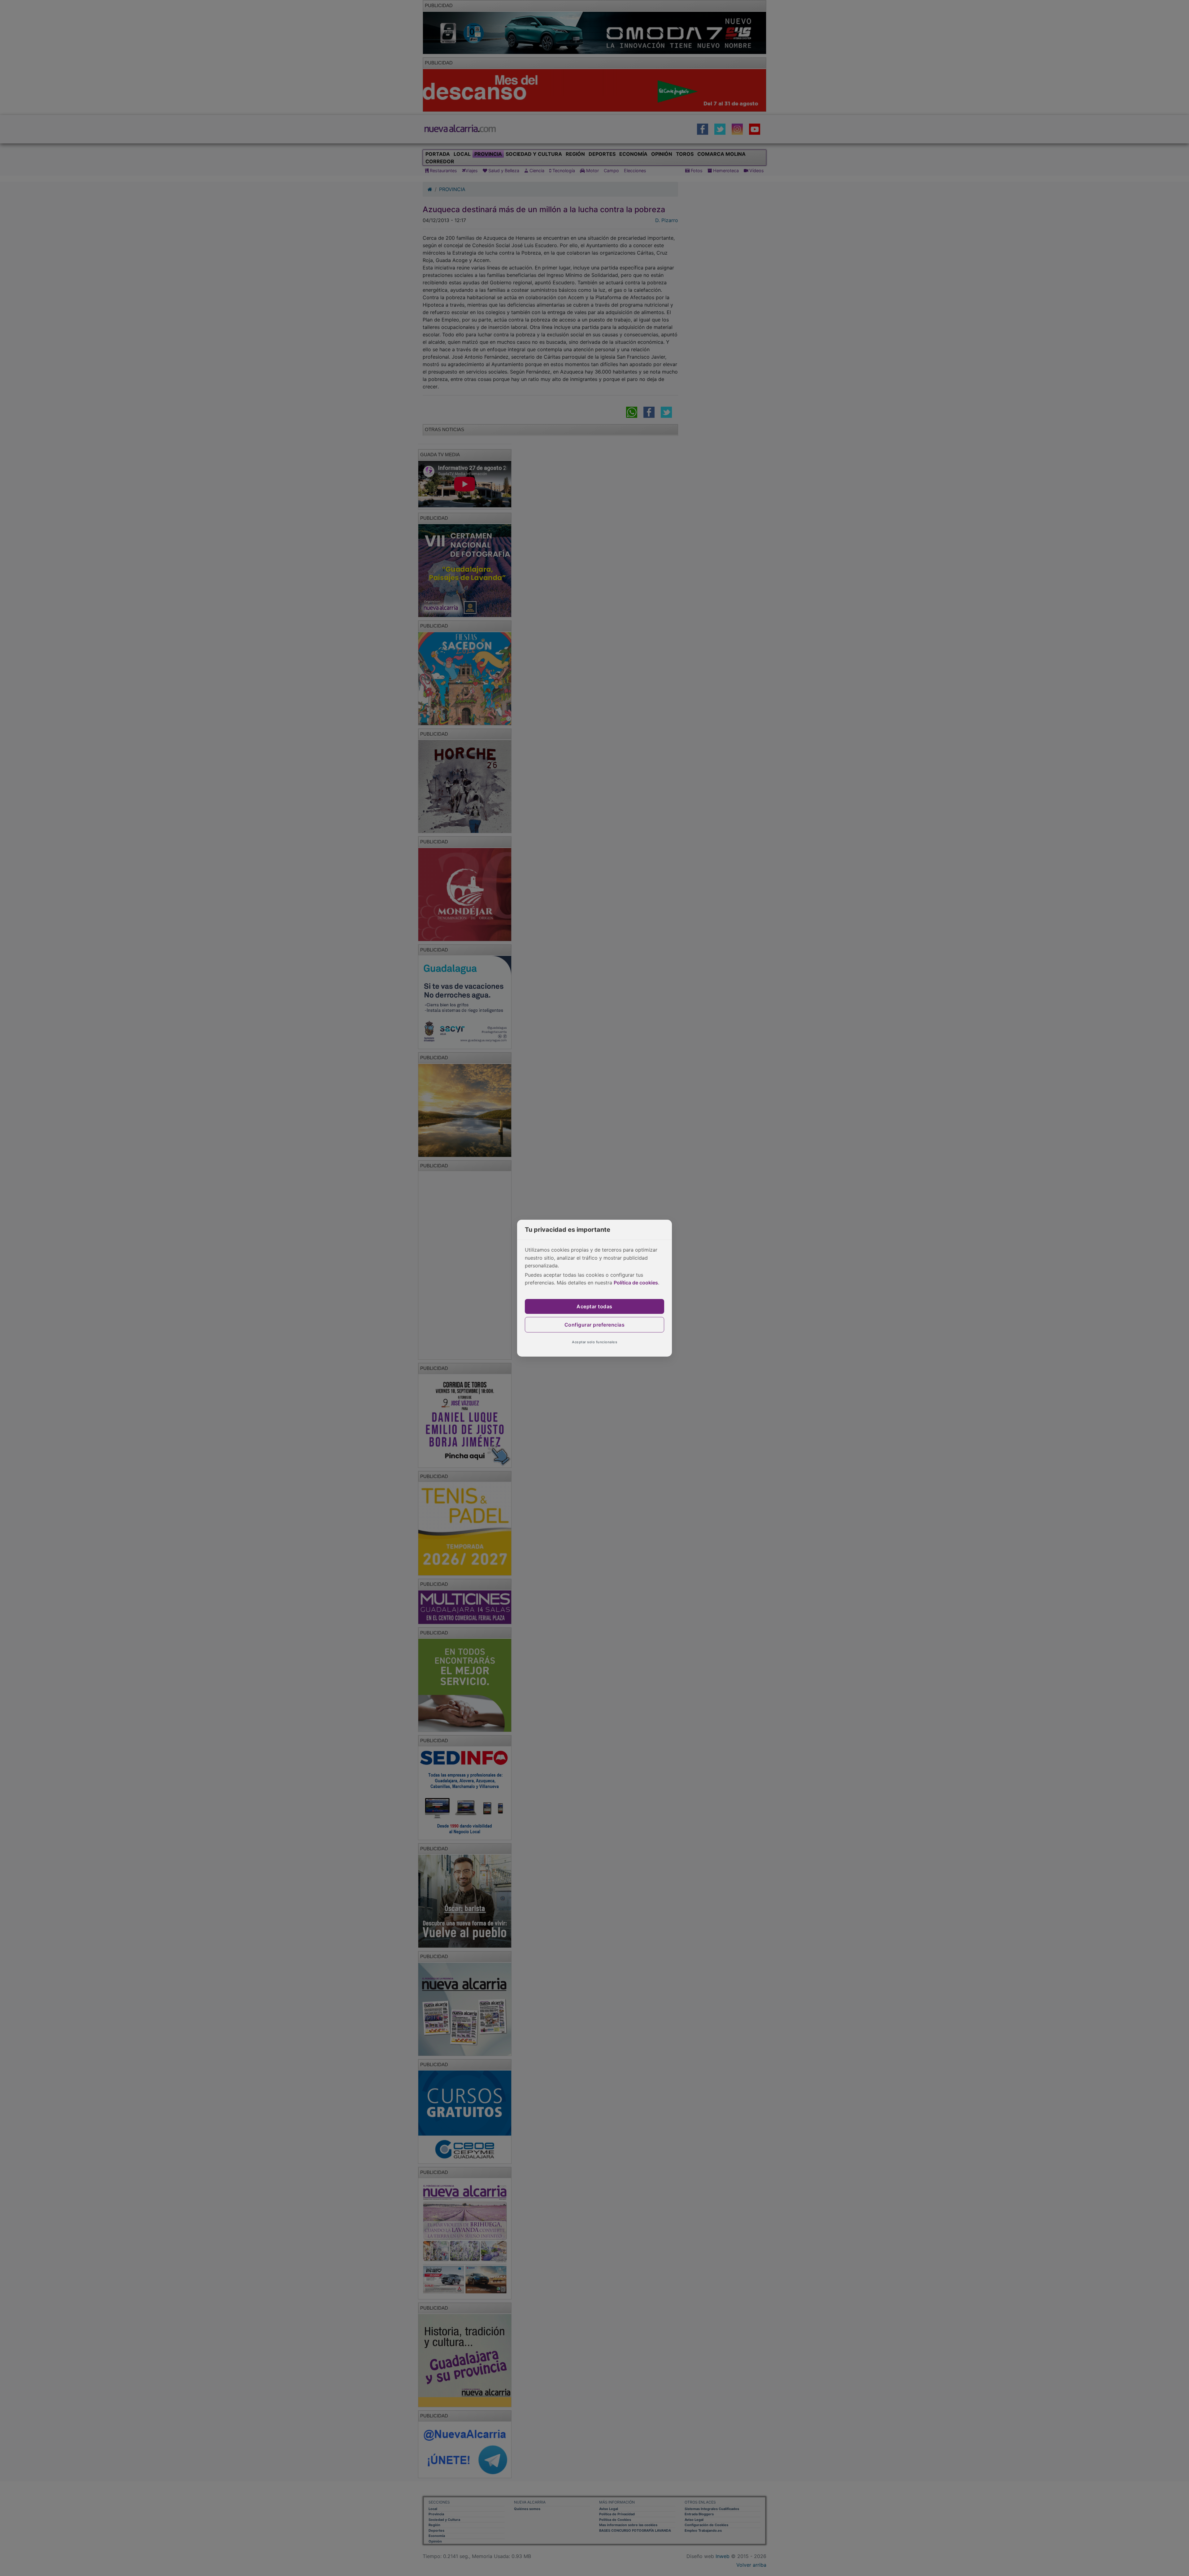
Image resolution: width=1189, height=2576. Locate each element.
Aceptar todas (594, 1306)
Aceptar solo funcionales (594, 1342)
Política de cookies (636, 1283)
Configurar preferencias (595, 1325)
